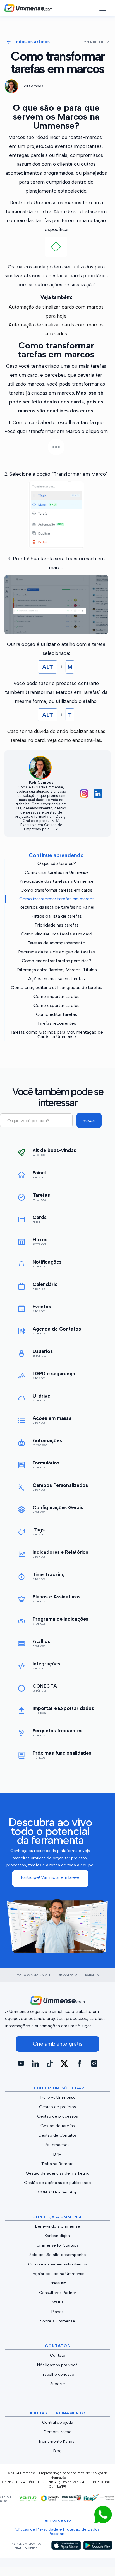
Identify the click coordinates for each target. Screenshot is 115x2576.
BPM (57, 2154)
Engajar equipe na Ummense (58, 2274)
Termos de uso (57, 2520)
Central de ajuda (58, 2422)
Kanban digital (58, 2236)
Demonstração (58, 2432)
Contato (58, 2355)
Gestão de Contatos (57, 2135)
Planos (57, 2312)
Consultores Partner (58, 2293)
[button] (100, 8)
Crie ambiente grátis (58, 2044)
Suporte (58, 2384)
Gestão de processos (57, 2116)
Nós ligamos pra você (57, 2365)
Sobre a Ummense (58, 2321)
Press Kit (58, 2283)
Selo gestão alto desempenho (58, 2255)
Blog (57, 2451)
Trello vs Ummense (58, 2097)
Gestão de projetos (57, 2107)
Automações (57, 2145)
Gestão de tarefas (58, 2126)
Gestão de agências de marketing (58, 2173)
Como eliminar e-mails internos (58, 2264)
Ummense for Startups (58, 2245)
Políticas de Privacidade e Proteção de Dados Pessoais (57, 2531)
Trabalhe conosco (57, 2374)
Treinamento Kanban (57, 2441)
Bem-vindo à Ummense (58, 2226)
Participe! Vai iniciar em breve (50, 1877)
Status (58, 2302)
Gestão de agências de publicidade (57, 2183)
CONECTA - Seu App (58, 2192)
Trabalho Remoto (57, 2164)
